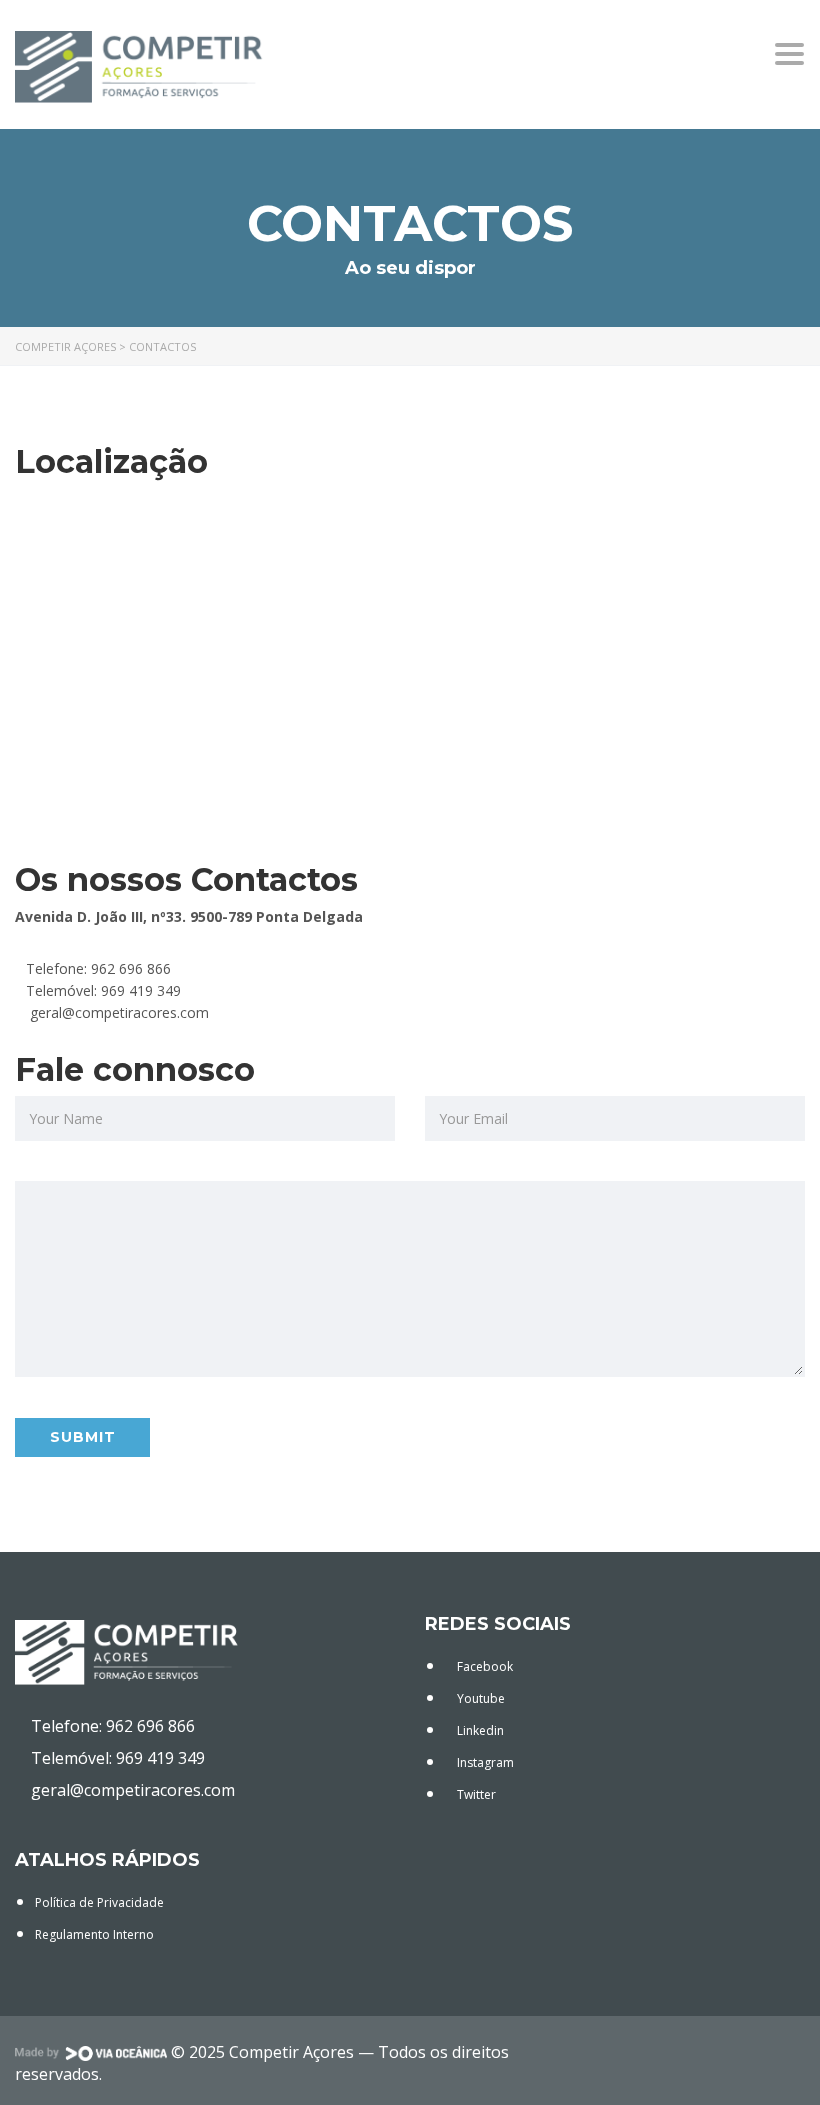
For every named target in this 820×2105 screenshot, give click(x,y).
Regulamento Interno (94, 1934)
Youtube (479, 1698)
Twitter (475, 1794)
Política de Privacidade (99, 1902)
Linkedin (479, 1730)
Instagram (484, 1762)
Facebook (483, 1666)
